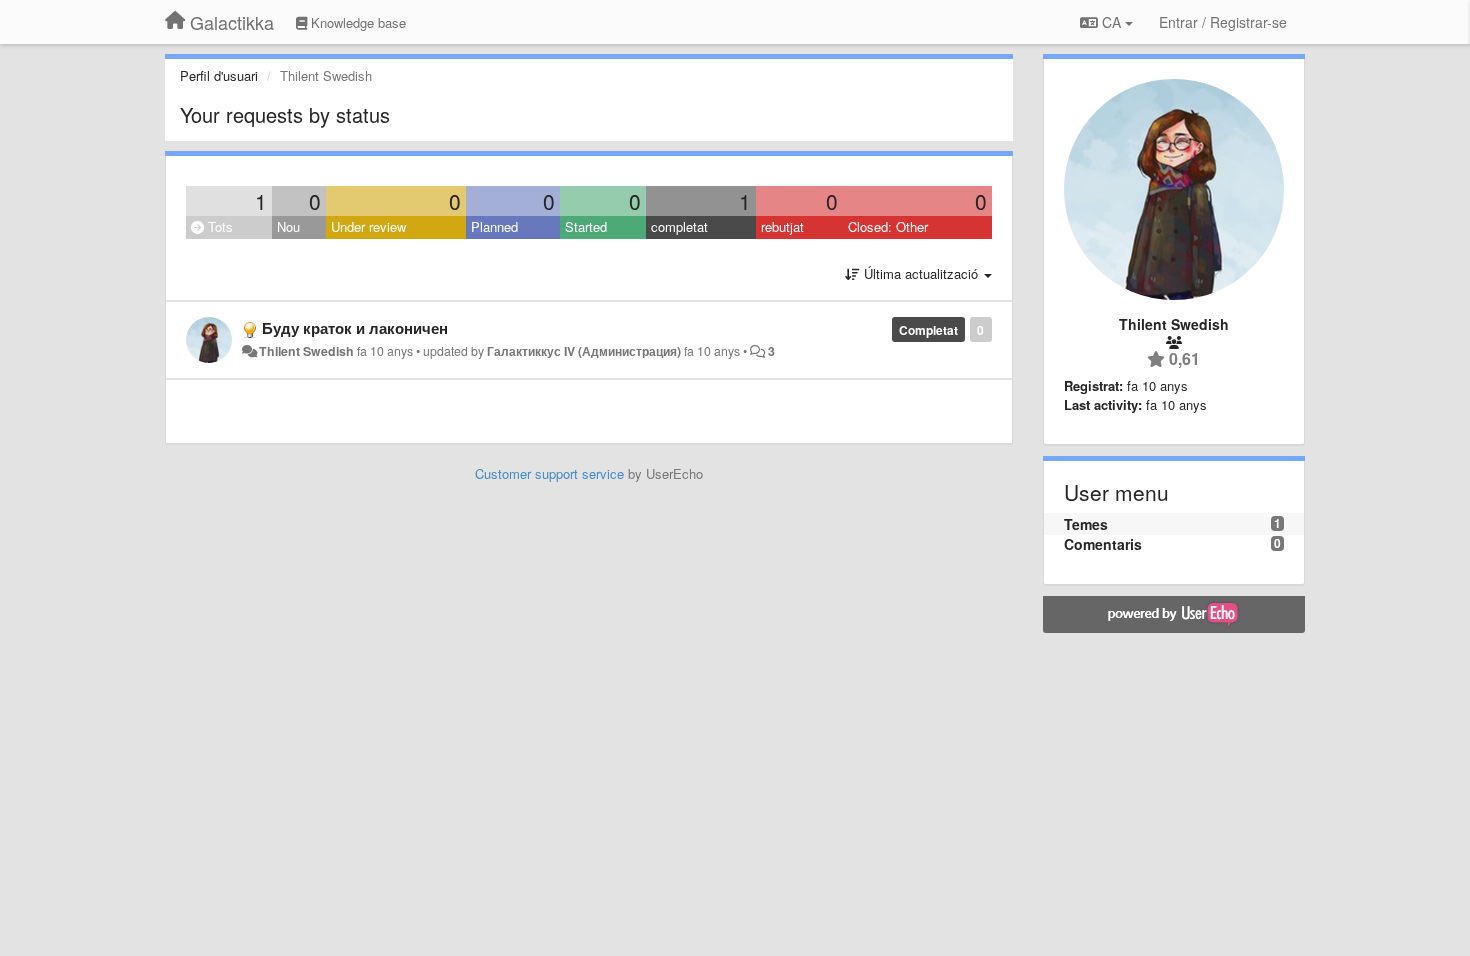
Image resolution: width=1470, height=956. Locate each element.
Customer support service (549, 473)
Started (586, 226)
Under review (368, 226)
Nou (288, 226)
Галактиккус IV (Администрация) (584, 351)
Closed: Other (888, 226)
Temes (1086, 524)
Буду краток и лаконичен (355, 328)
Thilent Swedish (306, 351)
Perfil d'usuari (219, 75)
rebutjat (782, 226)
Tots (218, 226)
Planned (494, 226)
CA (1111, 22)
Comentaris (1103, 544)
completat (679, 226)
